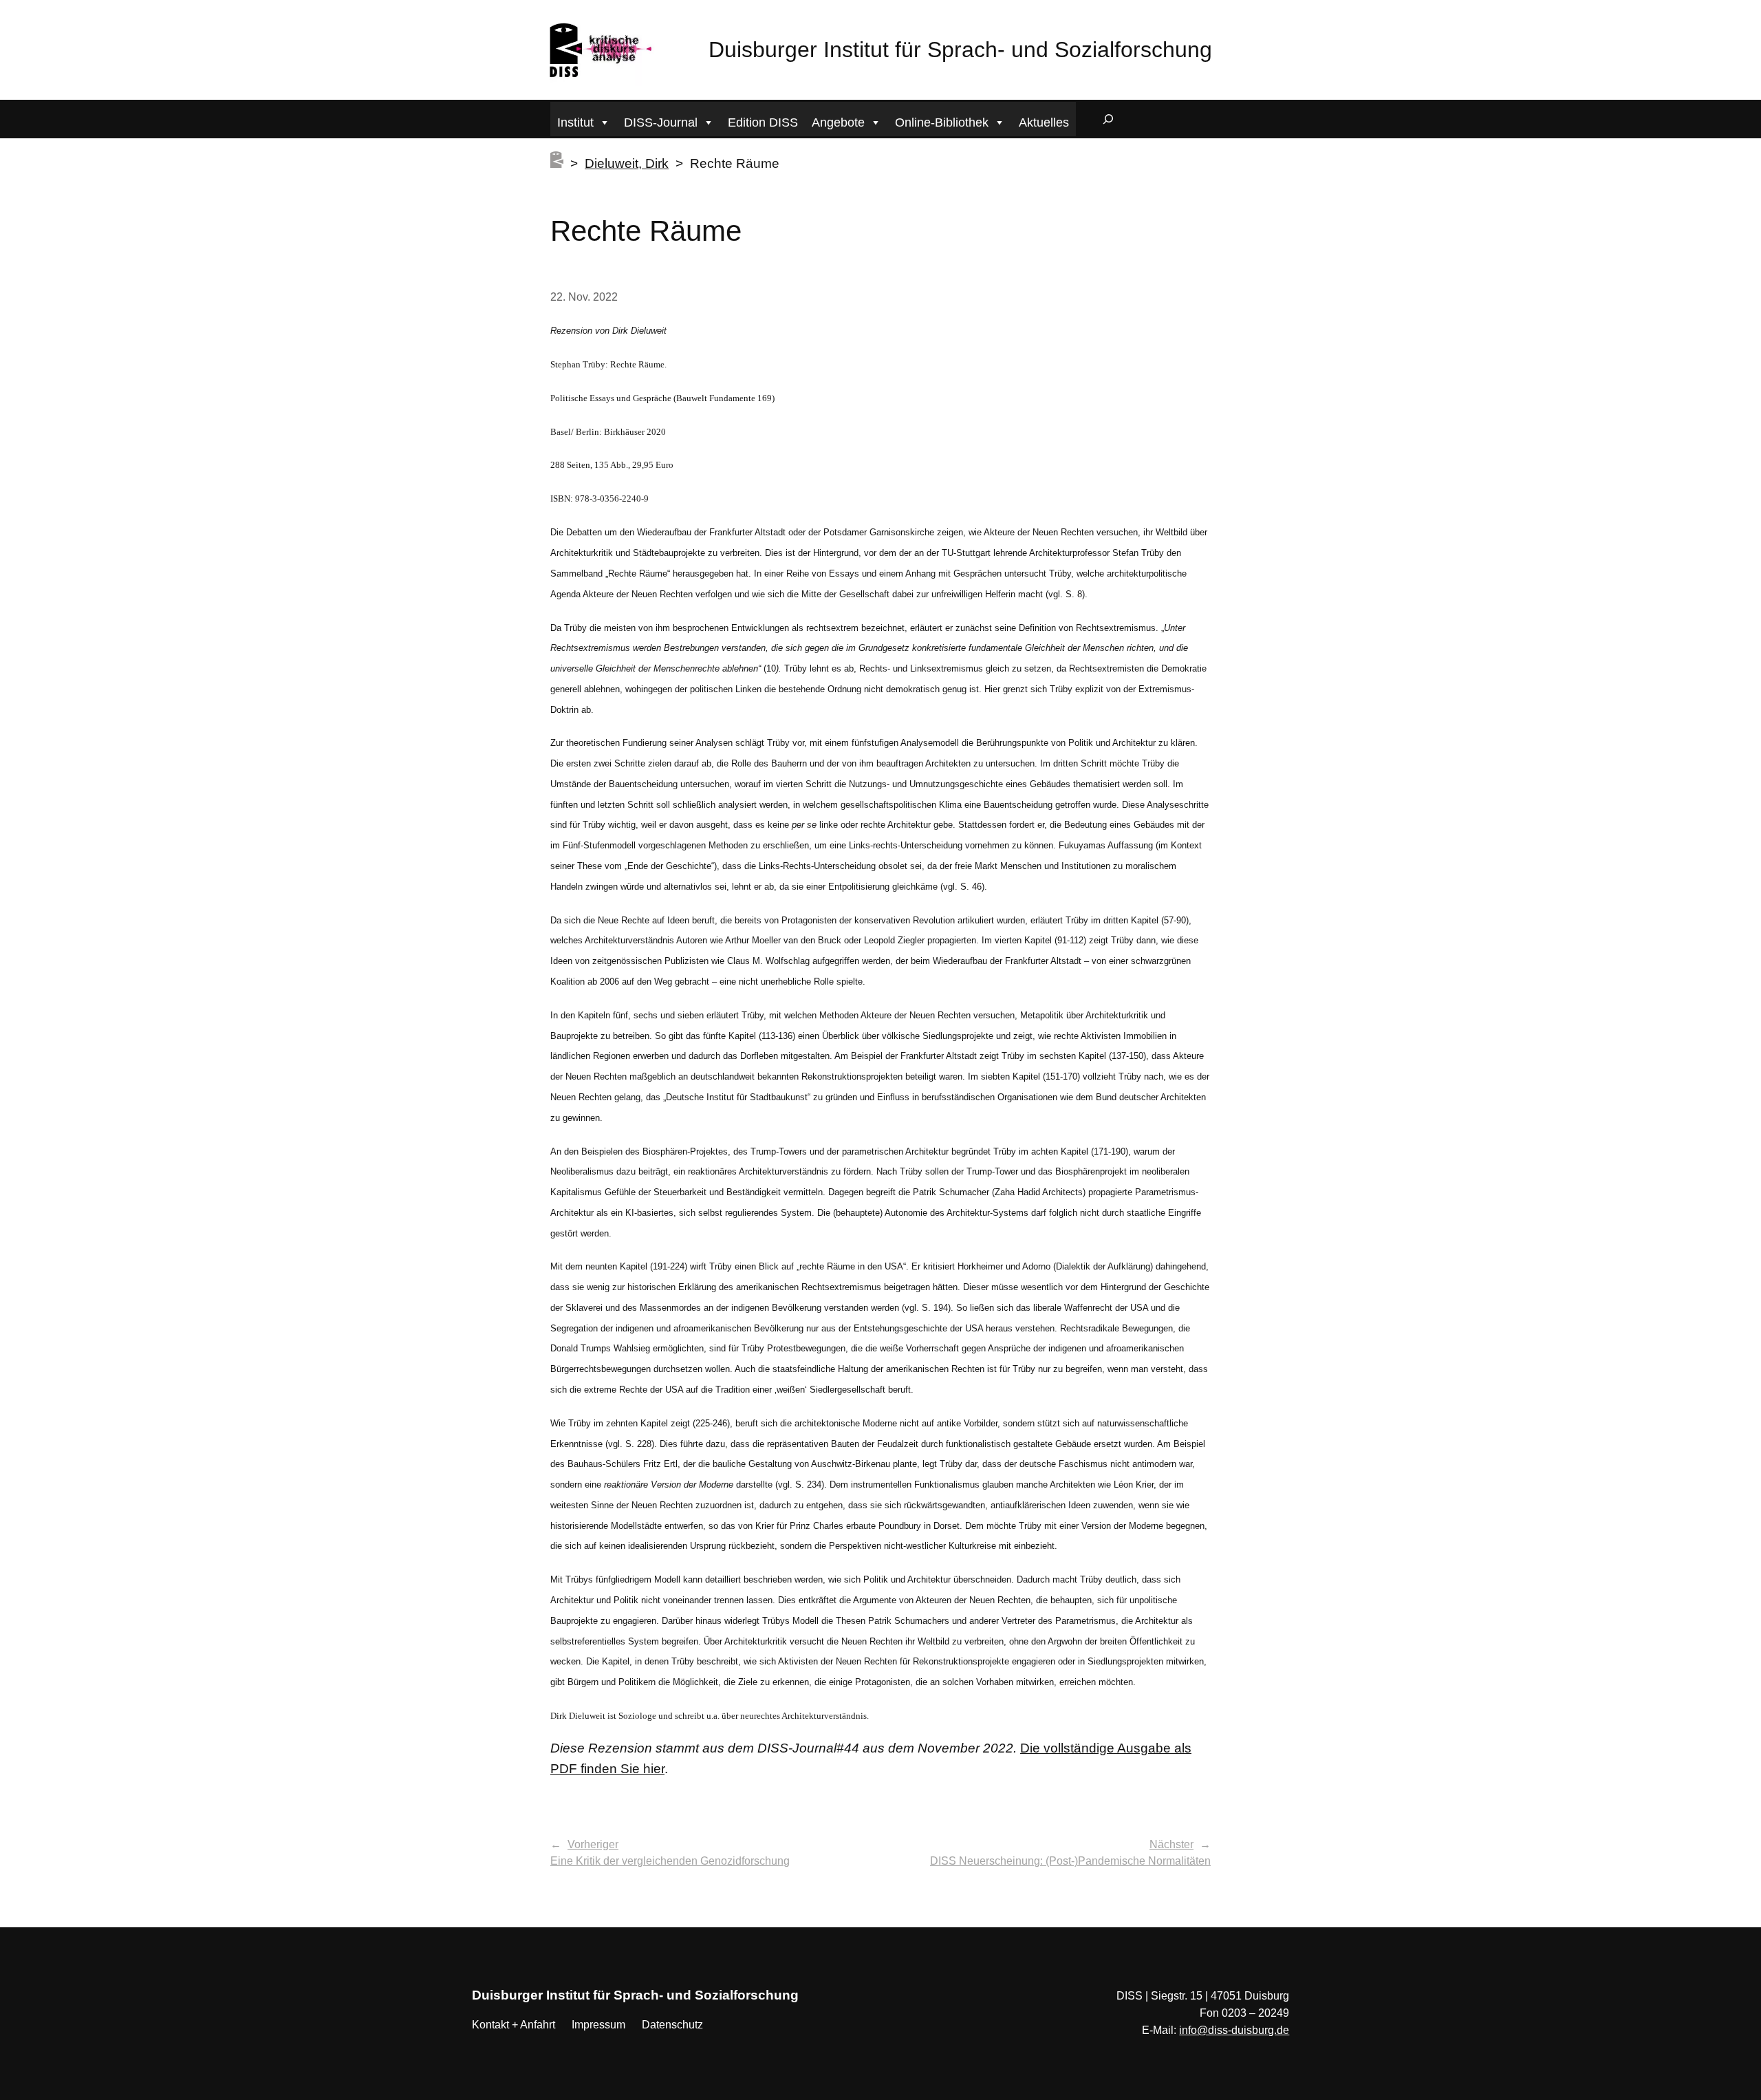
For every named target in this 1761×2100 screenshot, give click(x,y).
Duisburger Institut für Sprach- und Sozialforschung (960, 50)
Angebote (838, 122)
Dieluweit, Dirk (627, 163)
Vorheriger (593, 1844)
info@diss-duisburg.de (1234, 2030)
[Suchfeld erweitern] (1108, 119)
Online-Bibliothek (942, 122)
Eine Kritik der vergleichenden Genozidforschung (670, 1861)
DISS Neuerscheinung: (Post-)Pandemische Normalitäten (1070, 1861)
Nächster (1171, 1844)
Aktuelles (1044, 122)
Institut (575, 122)
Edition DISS (763, 122)
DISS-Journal (661, 122)
